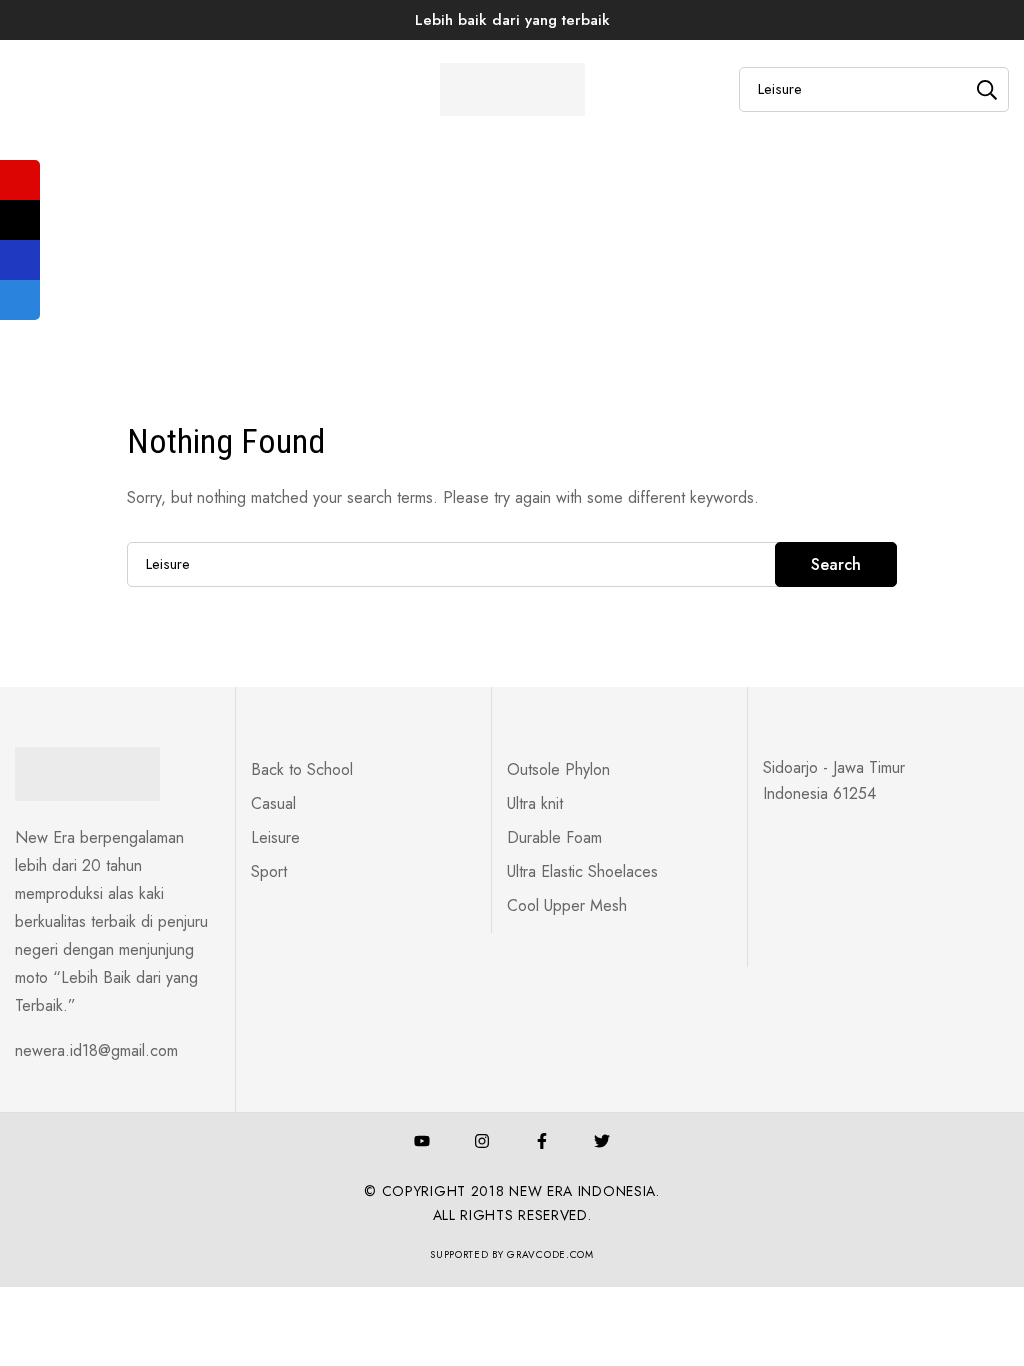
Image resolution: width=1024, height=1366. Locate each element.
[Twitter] (602, 1141)
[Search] (986, 89)
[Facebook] (542, 1141)
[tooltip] (20, 180)
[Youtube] (422, 1141)
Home (411, 138)
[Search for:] (512, 563)
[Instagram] (482, 1141)
